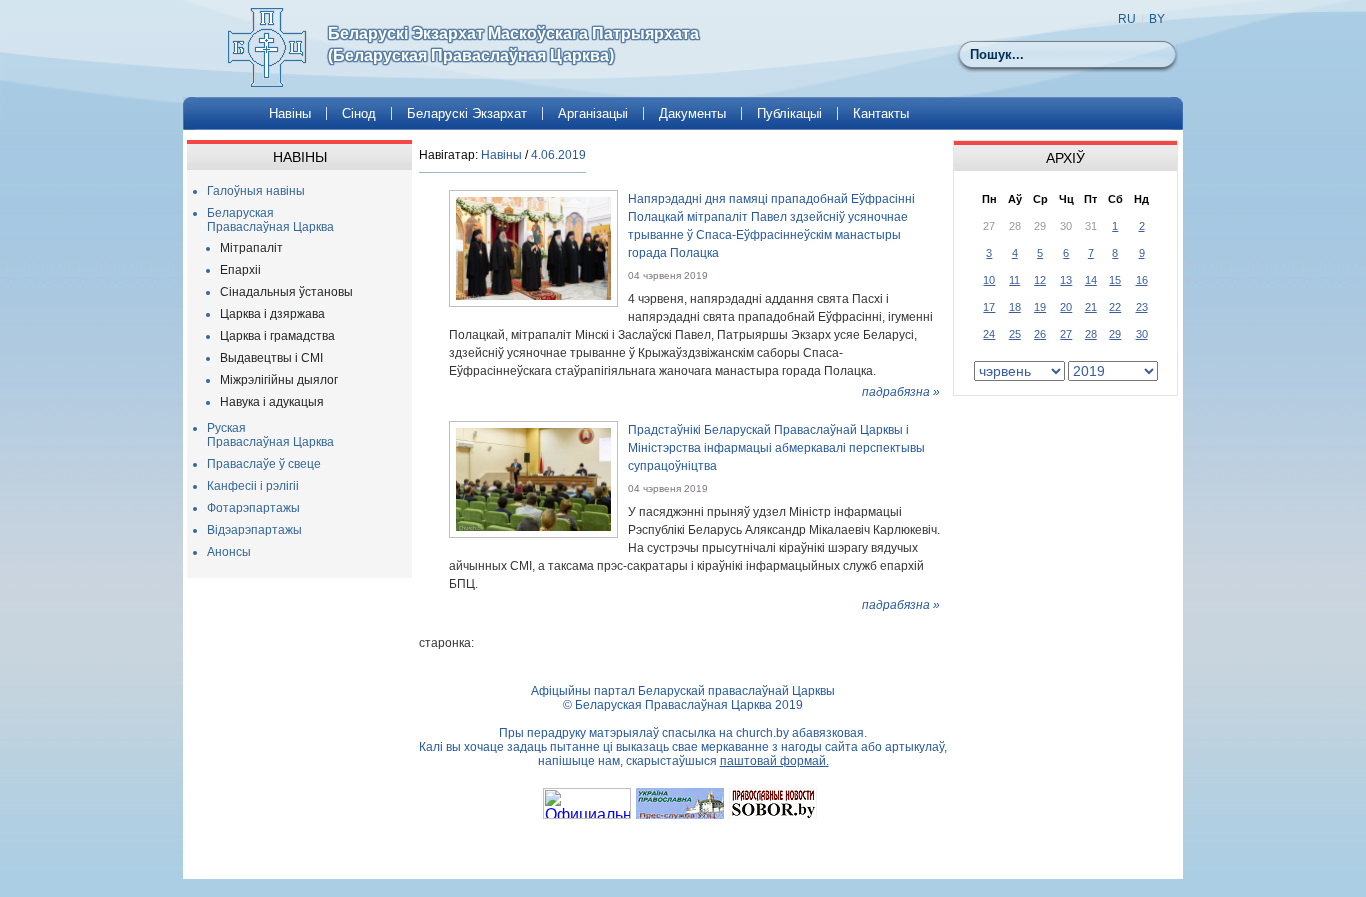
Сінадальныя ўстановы (286, 292)
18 (1015, 307)
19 (1040, 307)
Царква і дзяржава (272, 314)
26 (1040, 334)
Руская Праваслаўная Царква (270, 435)
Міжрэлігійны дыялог (279, 380)
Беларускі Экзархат (467, 113)
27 (1066, 334)
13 (1066, 280)
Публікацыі (789, 113)
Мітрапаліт (251, 248)
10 (989, 280)
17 (989, 307)
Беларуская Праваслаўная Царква (270, 220)
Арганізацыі (593, 113)
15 (1115, 280)
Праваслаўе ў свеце (264, 464)
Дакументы (692, 113)
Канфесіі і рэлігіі (253, 486)
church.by (762, 733)
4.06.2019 (558, 155)
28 (1091, 334)
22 (1115, 307)
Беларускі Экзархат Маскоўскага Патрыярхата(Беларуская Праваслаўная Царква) (513, 44)
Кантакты (881, 113)
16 (1142, 280)
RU (1127, 19)
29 (1115, 334)
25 (1015, 334)
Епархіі (240, 270)
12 (1040, 280)
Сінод (359, 113)
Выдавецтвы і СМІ (271, 358)
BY (1157, 19)
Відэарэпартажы (254, 530)
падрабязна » (901, 392)
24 (989, 334)
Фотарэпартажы (253, 508)
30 (1142, 334)
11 (1014, 280)
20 (1066, 307)
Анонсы (229, 552)
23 (1142, 307)
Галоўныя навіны (256, 191)
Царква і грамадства (277, 336)
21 (1091, 307)
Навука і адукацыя (272, 402)
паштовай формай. (774, 761)
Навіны (290, 113)
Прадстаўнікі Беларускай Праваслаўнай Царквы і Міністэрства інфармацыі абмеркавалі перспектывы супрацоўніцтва (776, 448)
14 (1091, 280)
